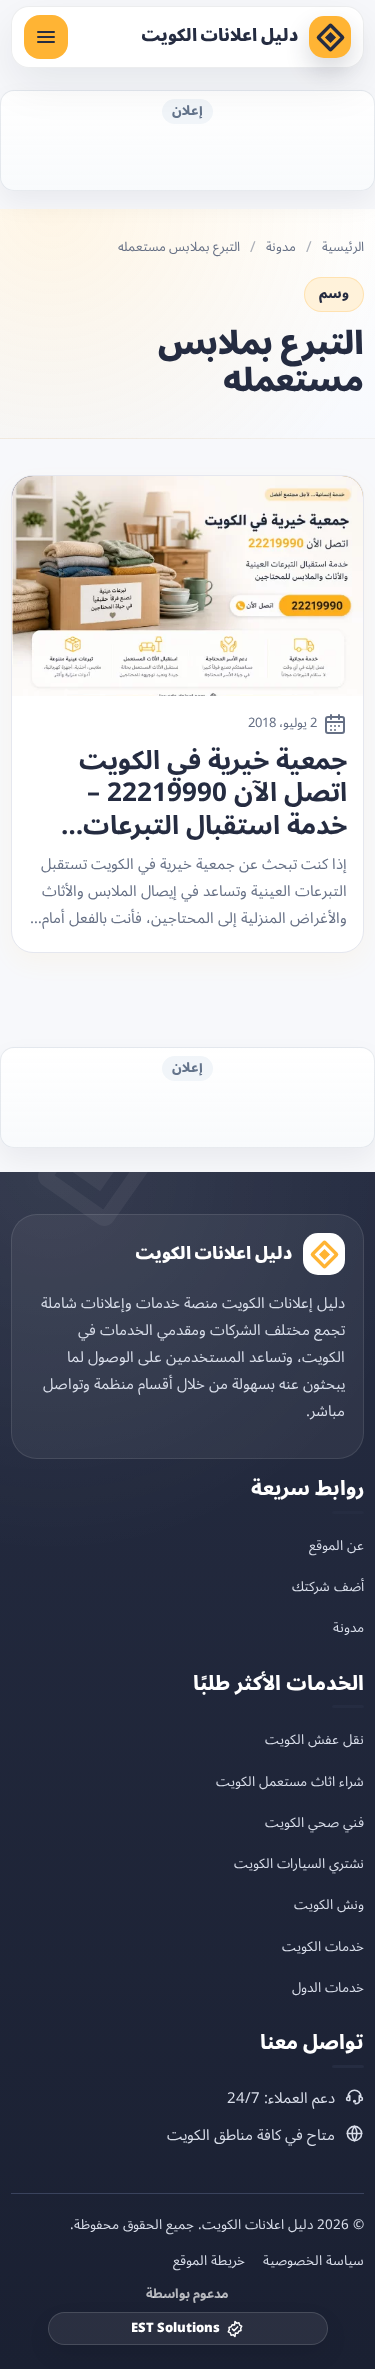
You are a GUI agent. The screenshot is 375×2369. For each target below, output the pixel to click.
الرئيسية (343, 247)
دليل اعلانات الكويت (219, 36)
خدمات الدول (328, 1987)
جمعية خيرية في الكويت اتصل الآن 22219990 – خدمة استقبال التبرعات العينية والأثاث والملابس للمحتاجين (208, 794)
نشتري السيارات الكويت (299, 1863)
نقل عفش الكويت (314, 1739)
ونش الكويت (329, 1904)
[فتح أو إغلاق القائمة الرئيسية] (46, 37)
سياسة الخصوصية (313, 2261)
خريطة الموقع (209, 2261)
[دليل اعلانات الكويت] (330, 37)
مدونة (281, 247)
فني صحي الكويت (314, 1822)
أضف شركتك (328, 1586)
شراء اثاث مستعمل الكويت (290, 1781)
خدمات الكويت (323, 1946)
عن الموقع (336, 1545)
